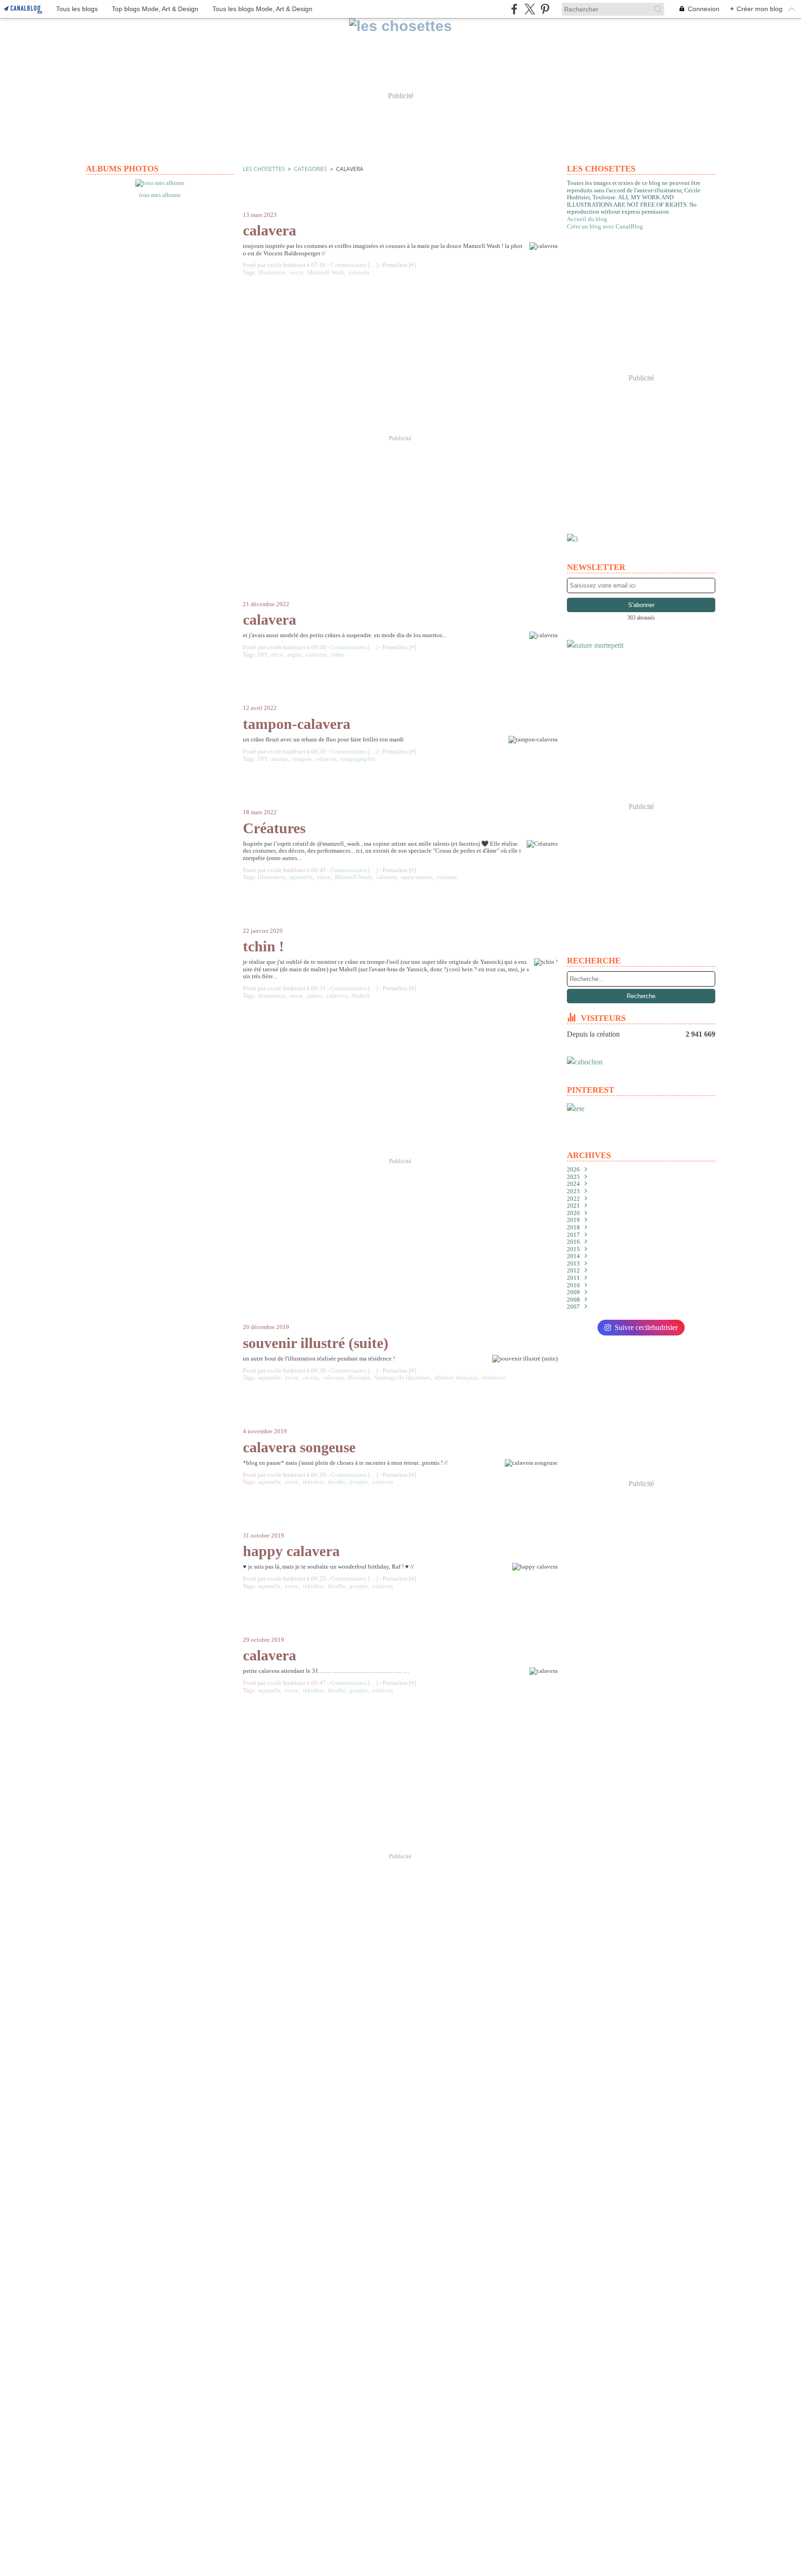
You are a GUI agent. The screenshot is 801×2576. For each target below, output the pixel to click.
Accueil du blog (587, 219)
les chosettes (264, 169)
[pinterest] (545, 9)
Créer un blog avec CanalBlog (605, 226)
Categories (311, 169)
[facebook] (514, 9)
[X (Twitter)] (530, 9)
